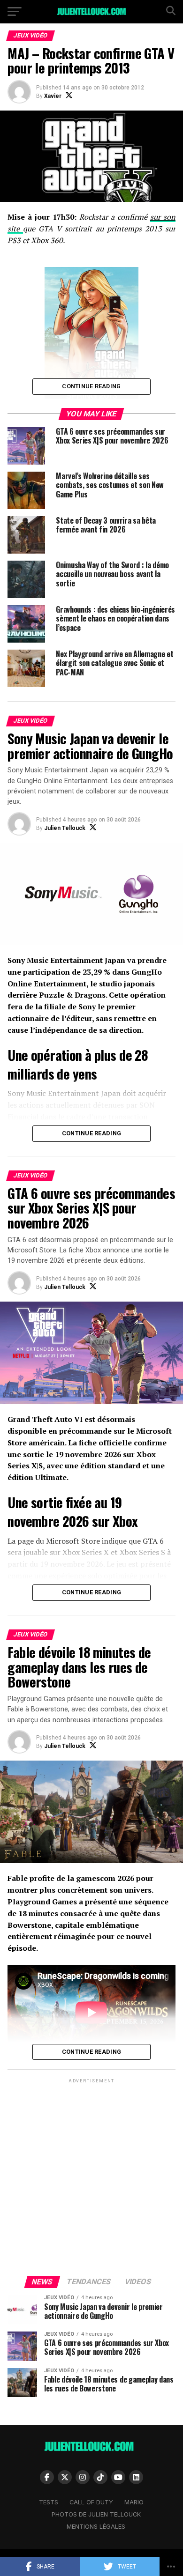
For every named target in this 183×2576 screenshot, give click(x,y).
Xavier (53, 96)
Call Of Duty (91, 2502)
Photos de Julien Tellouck (96, 2514)
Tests (49, 2502)
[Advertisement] (91, 2176)
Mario (134, 2502)
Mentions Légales (96, 2527)
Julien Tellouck (65, 828)
